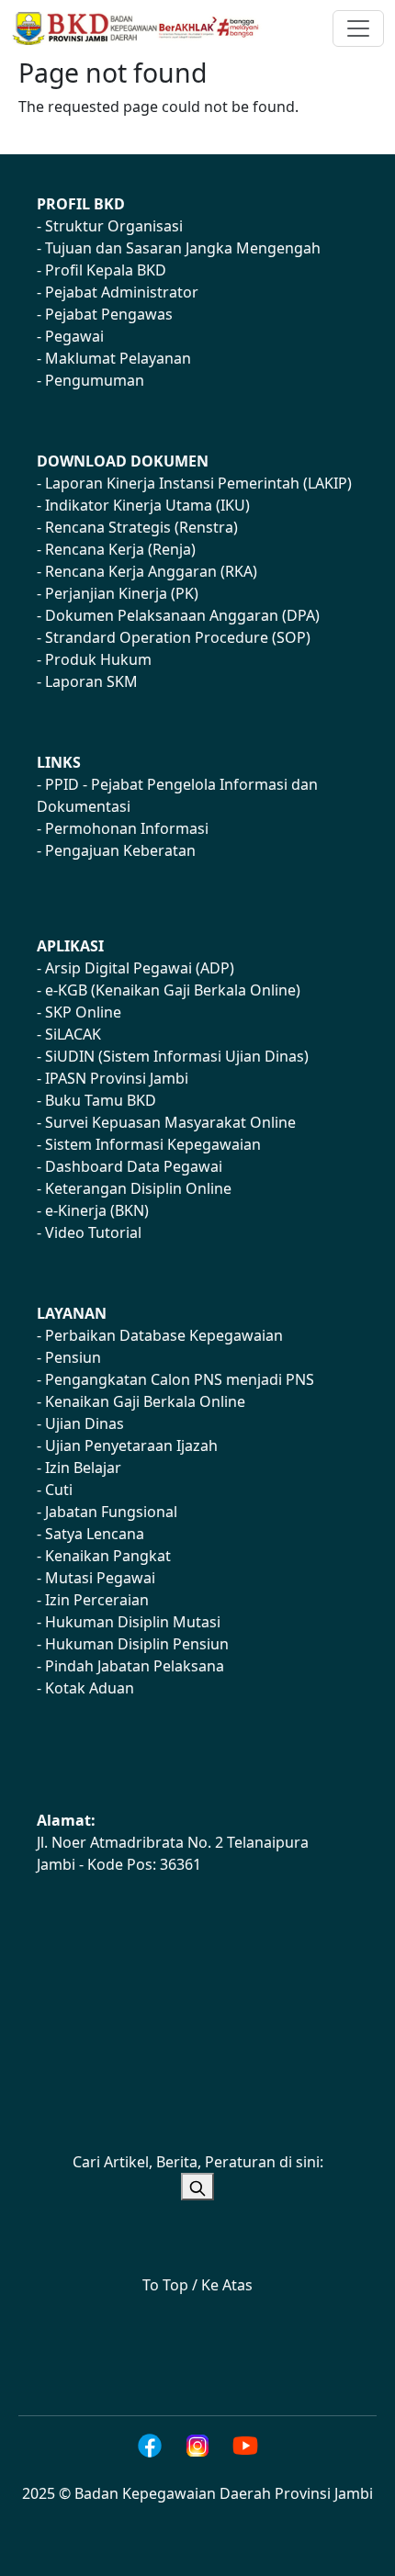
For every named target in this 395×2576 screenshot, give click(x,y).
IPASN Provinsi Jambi (117, 1078)
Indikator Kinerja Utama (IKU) (147, 505)
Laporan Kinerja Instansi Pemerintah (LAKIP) (198, 483)
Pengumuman (95, 380)
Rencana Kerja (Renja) (120, 549)
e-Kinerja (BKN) (97, 1210)
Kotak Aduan (90, 1688)
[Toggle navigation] (358, 28)
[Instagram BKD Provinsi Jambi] (197, 2446)
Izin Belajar (83, 1468)
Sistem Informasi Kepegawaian (153, 1144)
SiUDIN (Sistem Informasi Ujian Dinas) (177, 1056)
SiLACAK (73, 1034)
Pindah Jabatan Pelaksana (135, 1666)
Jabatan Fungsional (111, 1512)
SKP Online (83, 1012)
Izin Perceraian (97, 1600)
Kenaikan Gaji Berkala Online (145, 1401)
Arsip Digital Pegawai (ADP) (140, 968)
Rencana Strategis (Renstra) (141, 527)
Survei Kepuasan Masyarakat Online (170, 1122)
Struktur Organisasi (114, 226)
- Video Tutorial (89, 1232)
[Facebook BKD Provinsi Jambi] (150, 2446)
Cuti (59, 1490)
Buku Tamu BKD (101, 1100)
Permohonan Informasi (127, 828)
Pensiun (73, 1357)
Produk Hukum (98, 659)
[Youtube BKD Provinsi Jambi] (245, 2446)
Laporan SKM (91, 681)
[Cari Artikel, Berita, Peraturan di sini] (197, 2187)
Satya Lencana (95, 1534)
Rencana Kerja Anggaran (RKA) (151, 571)
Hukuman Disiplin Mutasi (133, 1622)
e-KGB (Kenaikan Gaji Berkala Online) (173, 990)
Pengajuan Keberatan (120, 850)
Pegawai (74, 336)
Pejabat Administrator (122, 292)
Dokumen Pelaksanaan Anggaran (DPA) (182, 615)
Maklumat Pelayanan (118, 358)
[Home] (144, 28)
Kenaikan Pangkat (108, 1556)
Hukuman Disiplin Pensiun (137, 1644)
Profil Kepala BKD (106, 270)
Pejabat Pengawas (109, 314)
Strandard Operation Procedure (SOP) (178, 637)
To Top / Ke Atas (197, 2285)
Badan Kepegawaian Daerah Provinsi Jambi (224, 2493)
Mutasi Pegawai (100, 1578)
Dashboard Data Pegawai (134, 1166)
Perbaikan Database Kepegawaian (164, 1335)
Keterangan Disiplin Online (138, 1188)
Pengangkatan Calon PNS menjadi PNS (180, 1379)
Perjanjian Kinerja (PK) (122, 593)
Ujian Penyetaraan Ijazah (131, 1445)
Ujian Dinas (85, 1423)
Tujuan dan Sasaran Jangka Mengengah (183, 248)
